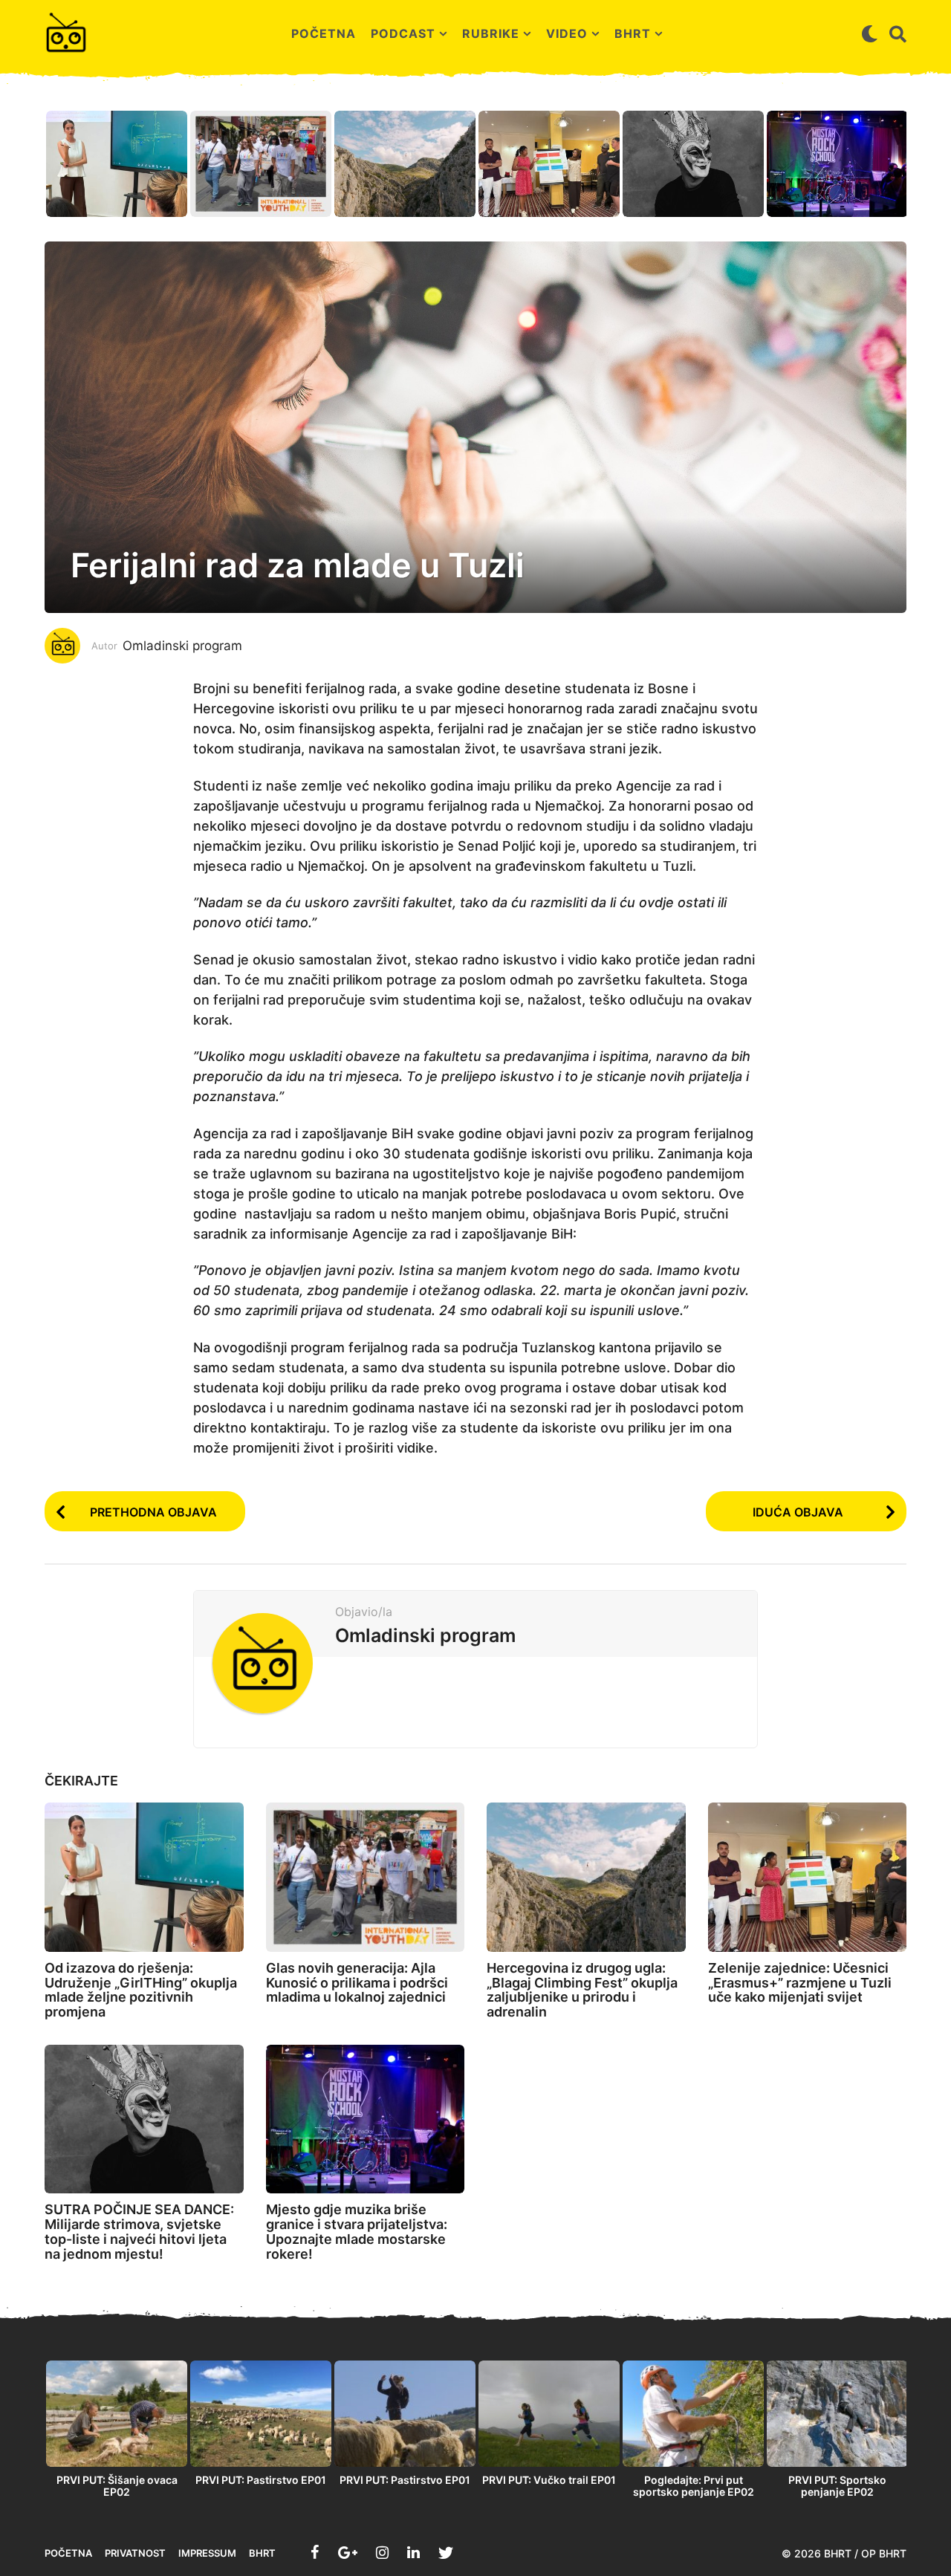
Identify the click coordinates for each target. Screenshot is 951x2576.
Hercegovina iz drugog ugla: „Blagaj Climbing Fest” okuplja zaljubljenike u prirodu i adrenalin (582, 1990)
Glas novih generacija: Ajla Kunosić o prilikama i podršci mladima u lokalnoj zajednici (357, 1983)
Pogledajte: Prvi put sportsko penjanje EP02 (694, 2486)
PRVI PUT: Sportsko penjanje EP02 (837, 2486)
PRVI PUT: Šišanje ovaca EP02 (117, 2486)
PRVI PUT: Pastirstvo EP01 (261, 2480)
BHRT (633, 33)
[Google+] (348, 2552)
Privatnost (135, 2553)
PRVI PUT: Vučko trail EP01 (549, 2480)
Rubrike (491, 33)
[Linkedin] (413, 2552)
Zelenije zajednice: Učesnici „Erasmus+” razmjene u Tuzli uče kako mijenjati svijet (800, 1983)
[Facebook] (315, 2552)
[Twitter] (446, 2552)
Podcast (403, 33)
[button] (870, 33)
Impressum (207, 2553)
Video (567, 33)
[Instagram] (382, 2552)
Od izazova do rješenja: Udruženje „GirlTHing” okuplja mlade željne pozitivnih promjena (141, 1990)
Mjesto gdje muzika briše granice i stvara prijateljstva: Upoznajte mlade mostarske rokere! (357, 2231)
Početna (324, 33)
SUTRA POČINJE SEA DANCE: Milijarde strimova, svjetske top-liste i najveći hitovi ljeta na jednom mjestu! (139, 2231)
